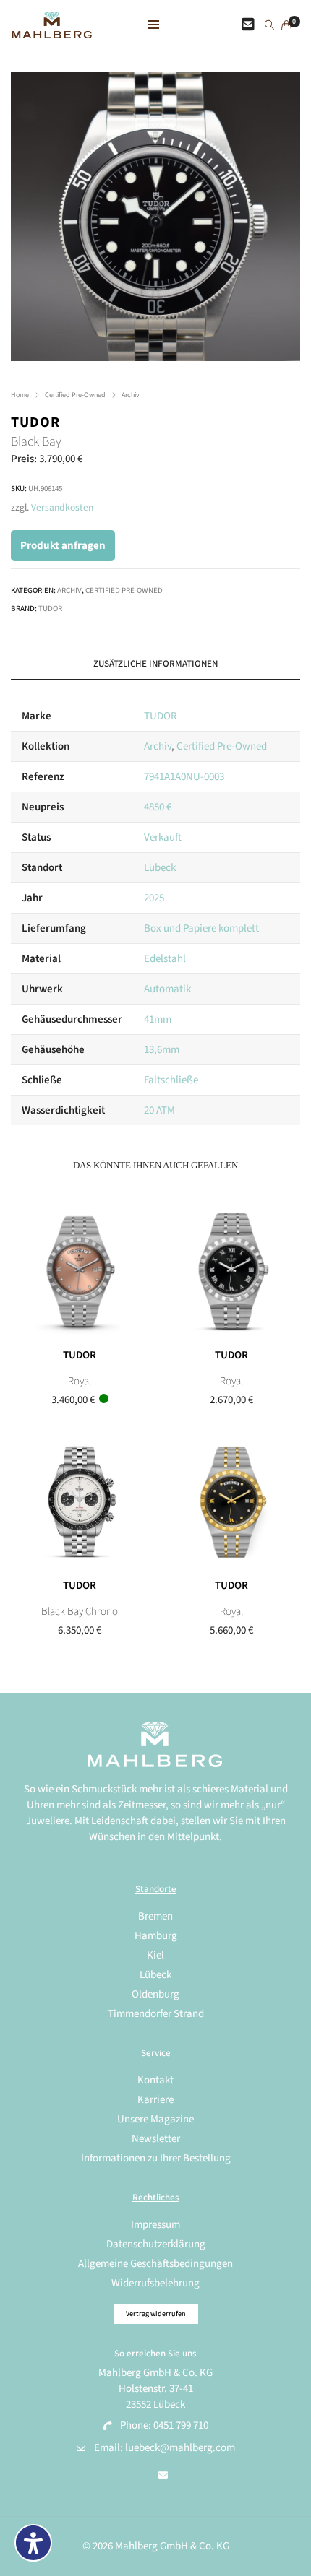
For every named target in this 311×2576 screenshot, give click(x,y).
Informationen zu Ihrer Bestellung (156, 2158)
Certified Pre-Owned (75, 395)
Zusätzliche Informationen (155, 664)
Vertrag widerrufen (156, 2314)
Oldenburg (155, 1994)
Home (20, 395)
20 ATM (159, 1110)
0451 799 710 (181, 2425)
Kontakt (155, 2080)
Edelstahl (165, 959)
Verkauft (163, 837)
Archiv (131, 395)
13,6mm (162, 1050)
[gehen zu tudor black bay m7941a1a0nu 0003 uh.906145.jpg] (155, 217)
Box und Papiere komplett (201, 928)
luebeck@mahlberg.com (180, 2448)
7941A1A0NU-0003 (184, 777)
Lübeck (160, 868)
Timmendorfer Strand (156, 2014)
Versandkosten (62, 507)
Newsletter (156, 2139)
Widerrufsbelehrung (155, 2283)
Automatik (167, 989)
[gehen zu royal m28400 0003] (231, 1272)
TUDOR (35, 422)
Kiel (155, 1955)
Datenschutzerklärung (156, 2244)
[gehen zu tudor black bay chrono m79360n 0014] (80, 1502)
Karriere (155, 2100)
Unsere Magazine (155, 2119)
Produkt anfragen (63, 546)
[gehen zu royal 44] (231, 1502)
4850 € (158, 807)
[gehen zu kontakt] (248, 25)
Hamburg (156, 1936)
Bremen (155, 1916)
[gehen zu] (269, 26)
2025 (154, 898)
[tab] (155, 664)
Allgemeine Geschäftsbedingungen (155, 2264)
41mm (158, 1019)
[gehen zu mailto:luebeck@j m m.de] (163, 2476)
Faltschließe (171, 1080)
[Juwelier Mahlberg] (52, 31)
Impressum (155, 2225)
